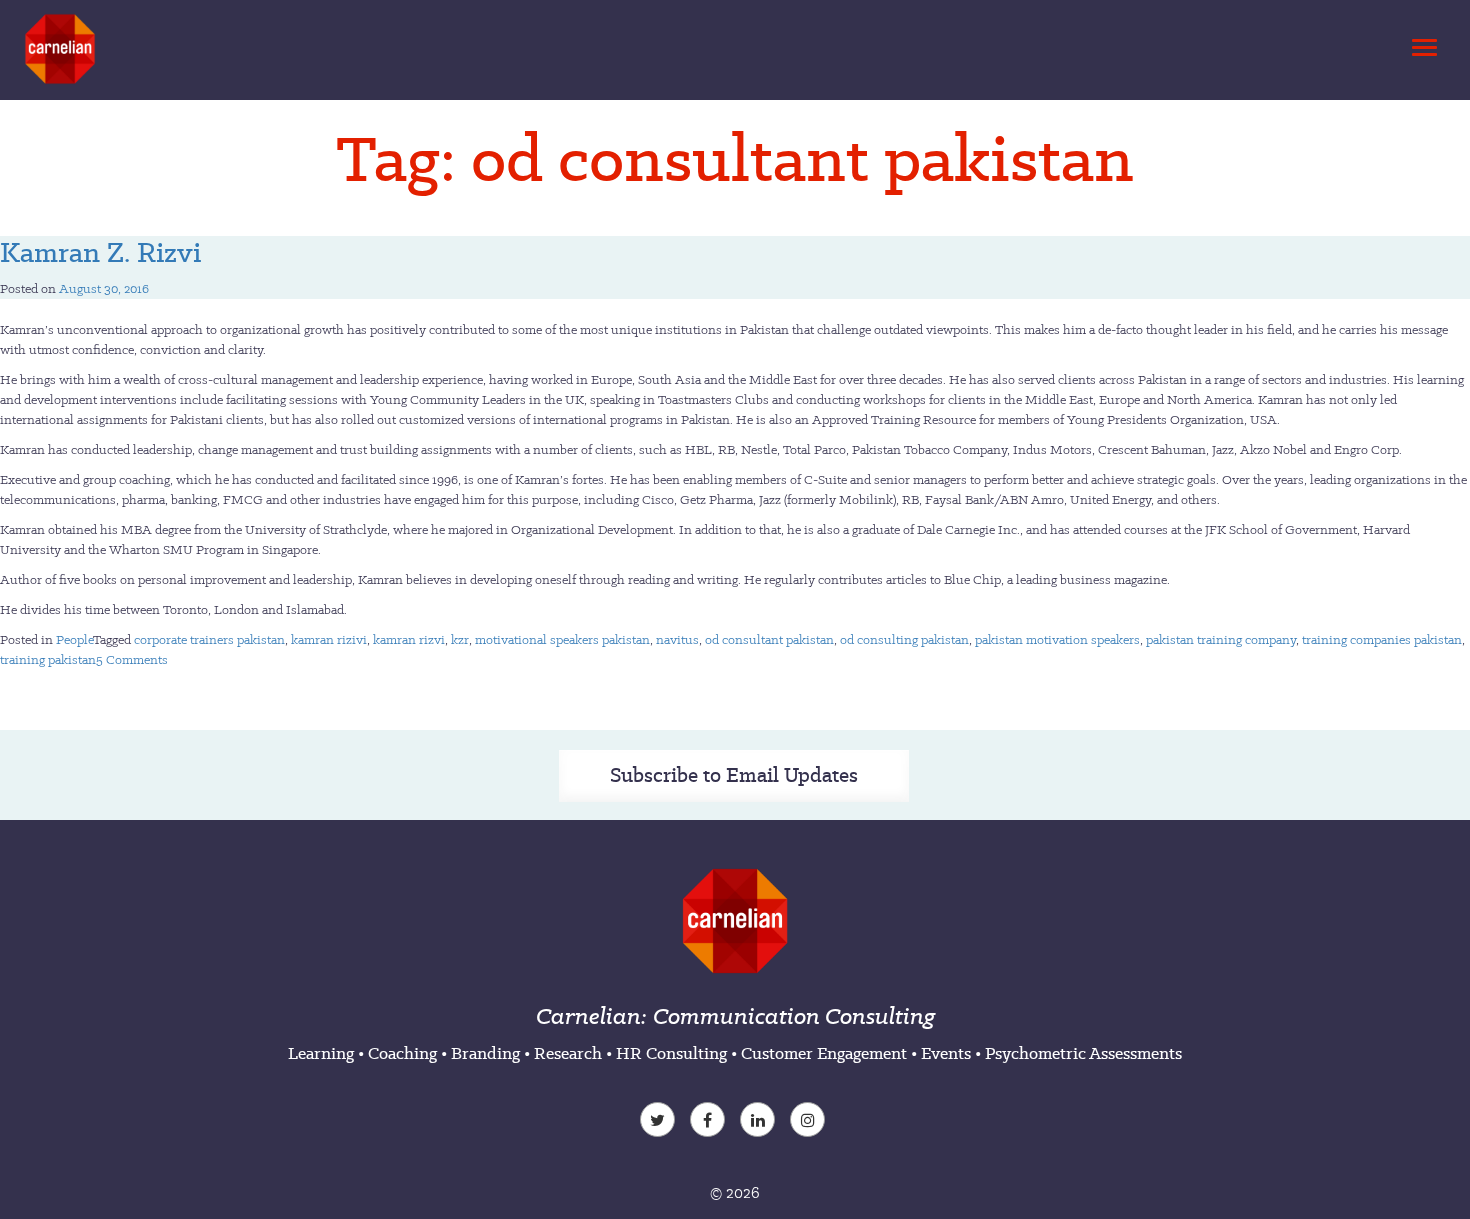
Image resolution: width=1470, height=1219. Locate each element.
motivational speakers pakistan (562, 639)
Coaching (402, 1053)
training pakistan (48, 659)
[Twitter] (660, 1122)
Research (568, 1053)
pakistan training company (1221, 639)
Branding (485, 1053)
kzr (460, 639)
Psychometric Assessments (1083, 1053)
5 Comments (132, 659)
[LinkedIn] (760, 1122)
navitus (677, 639)
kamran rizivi (329, 639)
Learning (321, 1053)
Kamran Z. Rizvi (100, 252)
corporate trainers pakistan (209, 639)
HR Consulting (671, 1053)
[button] (1421, 42)
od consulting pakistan (904, 639)
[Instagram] (810, 1122)
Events (946, 1053)
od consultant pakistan (769, 639)
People (74, 639)
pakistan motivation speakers (1057, 639)
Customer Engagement (824, 1053)
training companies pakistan (1382, 639)
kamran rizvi (409, 639)
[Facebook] (710, 1122)
